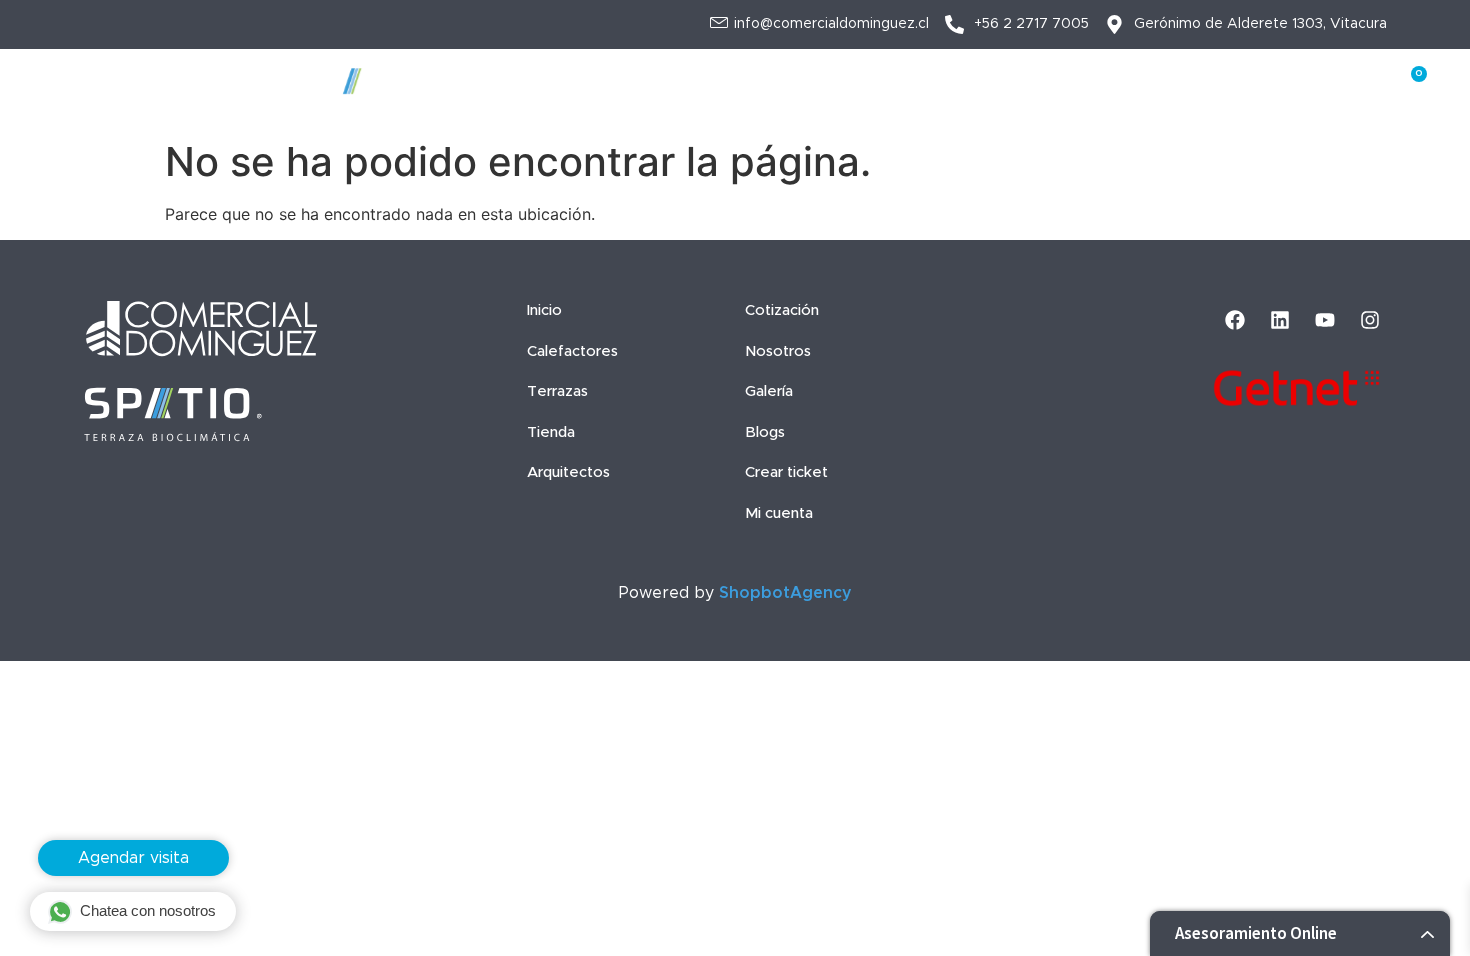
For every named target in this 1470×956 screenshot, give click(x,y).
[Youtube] (1325, 320)
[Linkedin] (1280, 320)
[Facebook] (1235, 320)
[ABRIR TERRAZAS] (592, 90)
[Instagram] (1370, 320)
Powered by (735, 593)
